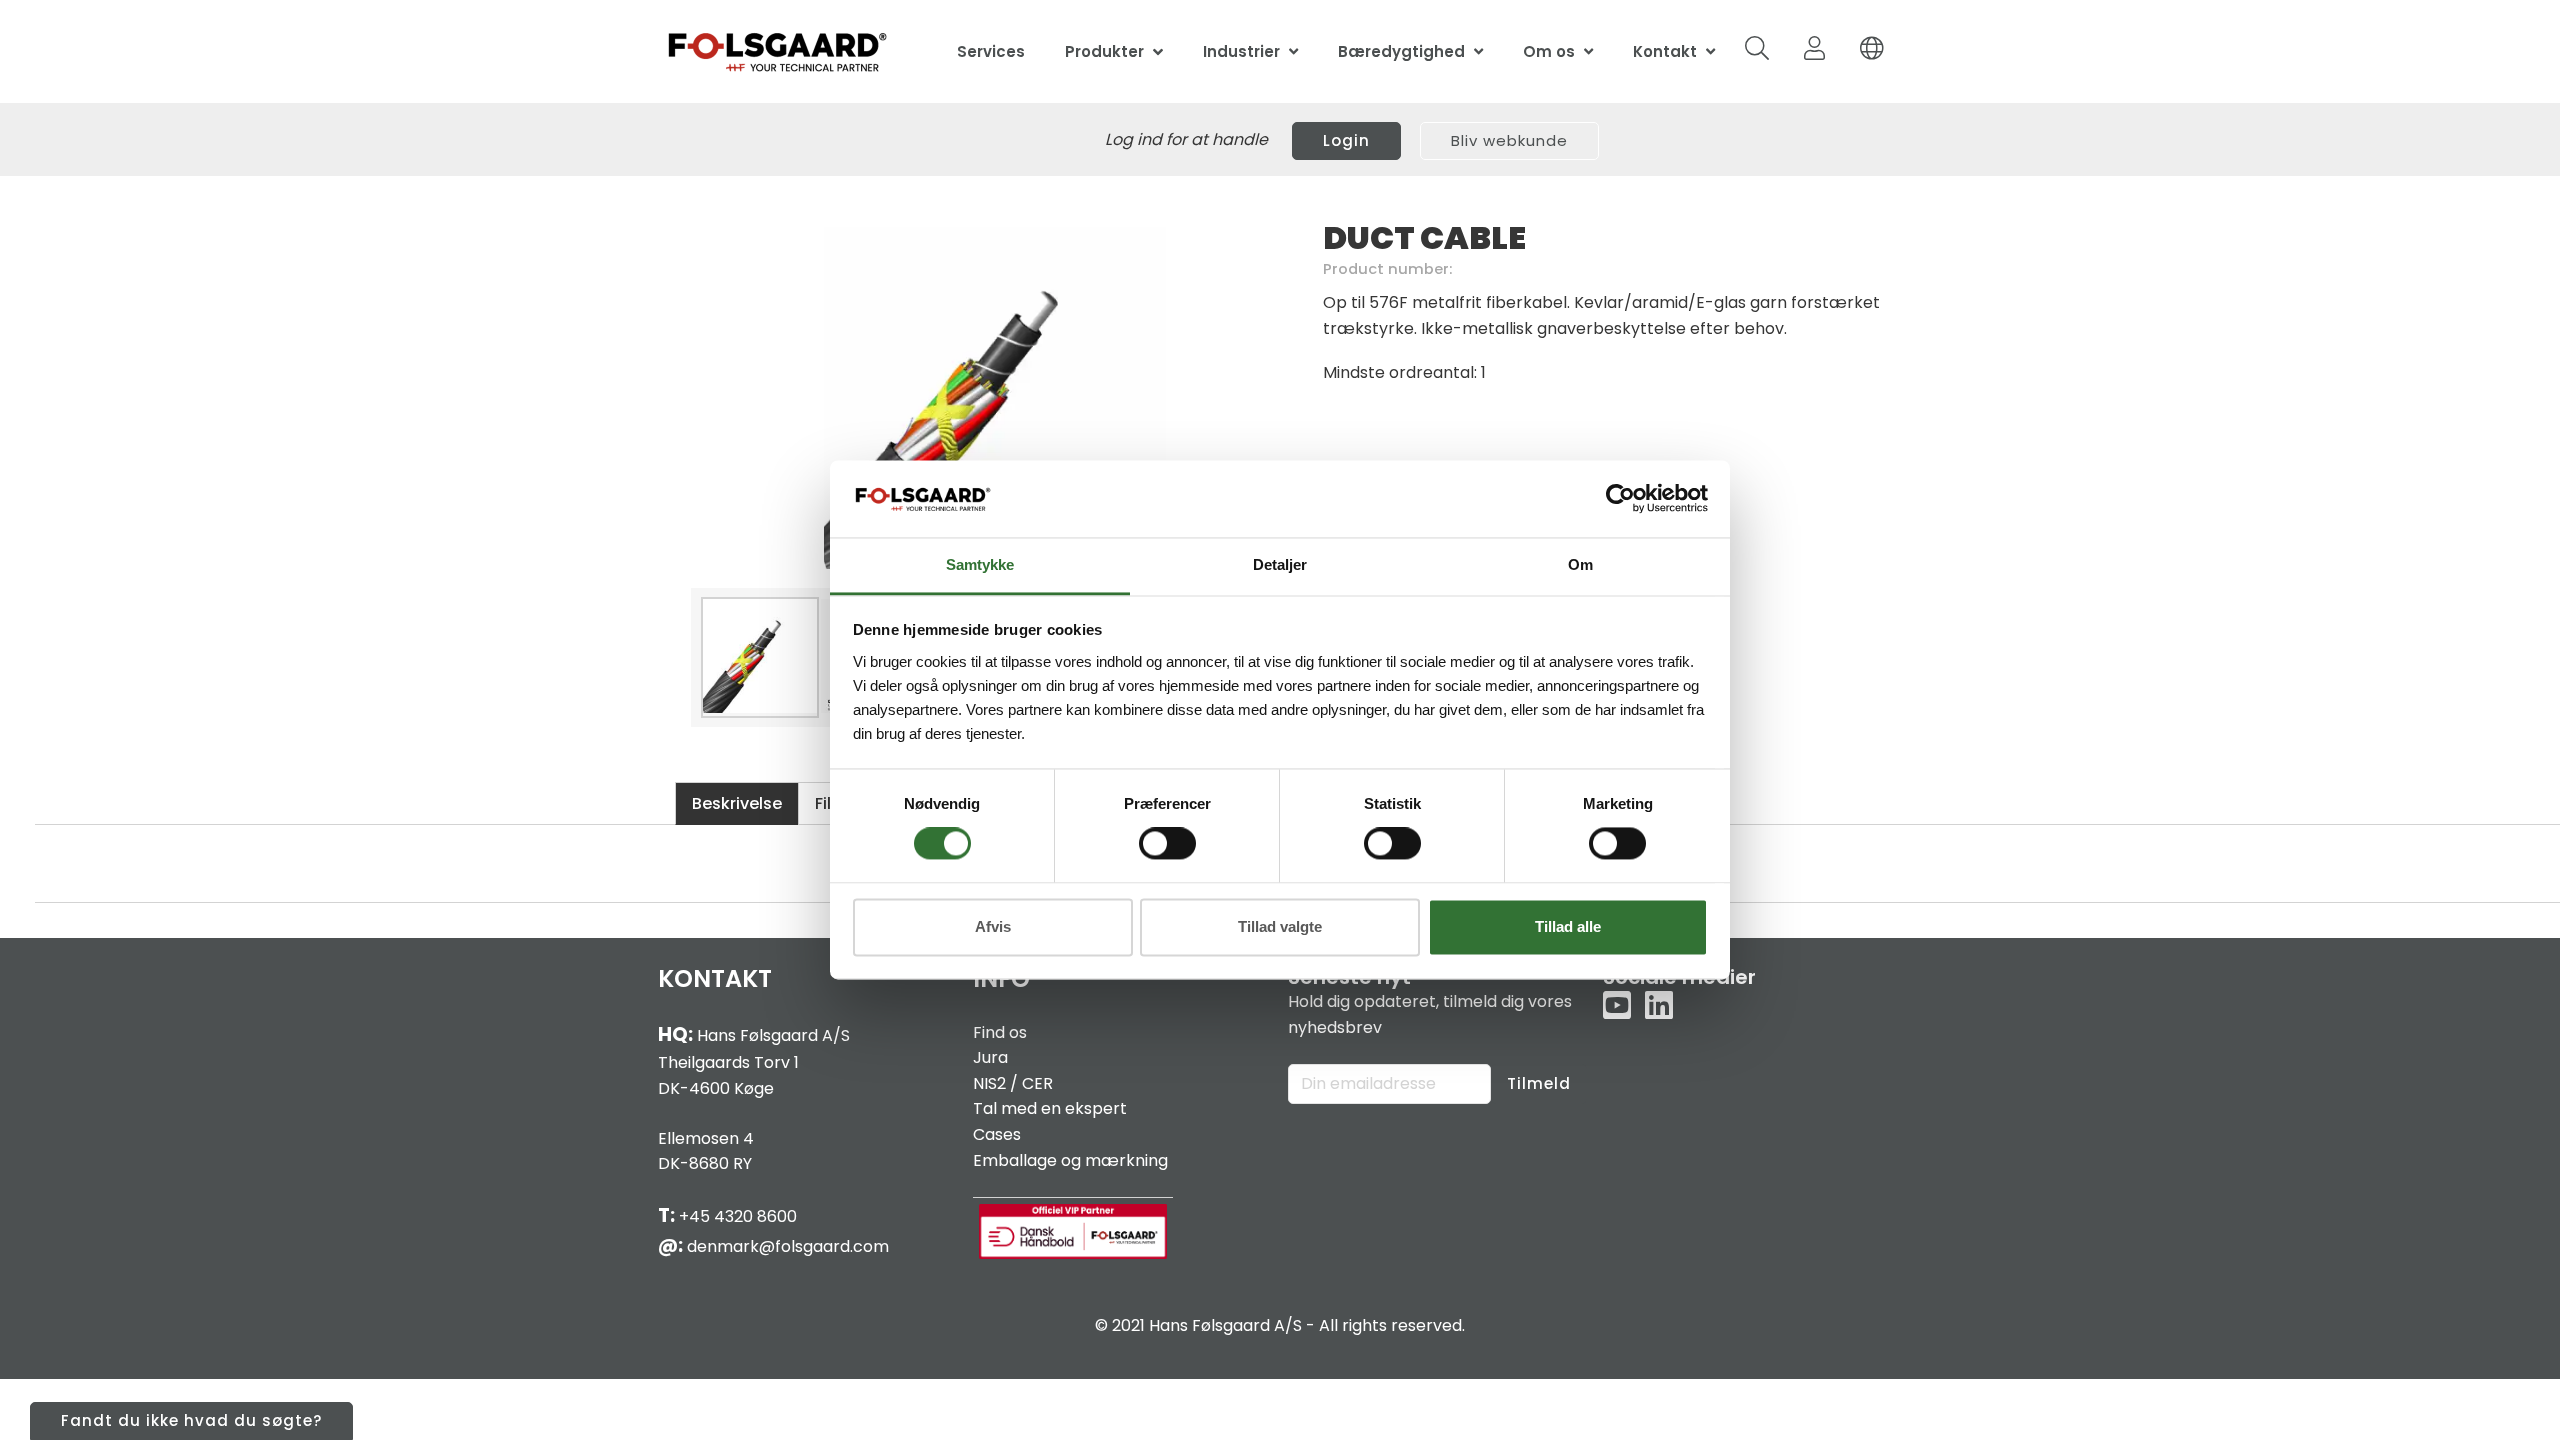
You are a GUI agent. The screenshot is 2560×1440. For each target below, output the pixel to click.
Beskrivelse (737, 803)
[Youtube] (1617, 1007)
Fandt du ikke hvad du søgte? (191, 1420)
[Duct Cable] (995, 398)
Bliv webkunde (1509, 140)
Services (991, 51)
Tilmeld (1539, 1083)
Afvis (993, 926)
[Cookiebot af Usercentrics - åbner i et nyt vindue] (1620, 499)
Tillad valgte (1280, 926)
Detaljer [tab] (1280, 564)
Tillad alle (1568, 926)
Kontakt (1665, 51)
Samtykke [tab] (980, 564)
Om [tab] (1580, 564)
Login (1346, 140)
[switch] (1167, 844)
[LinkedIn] (1659, 1007)
